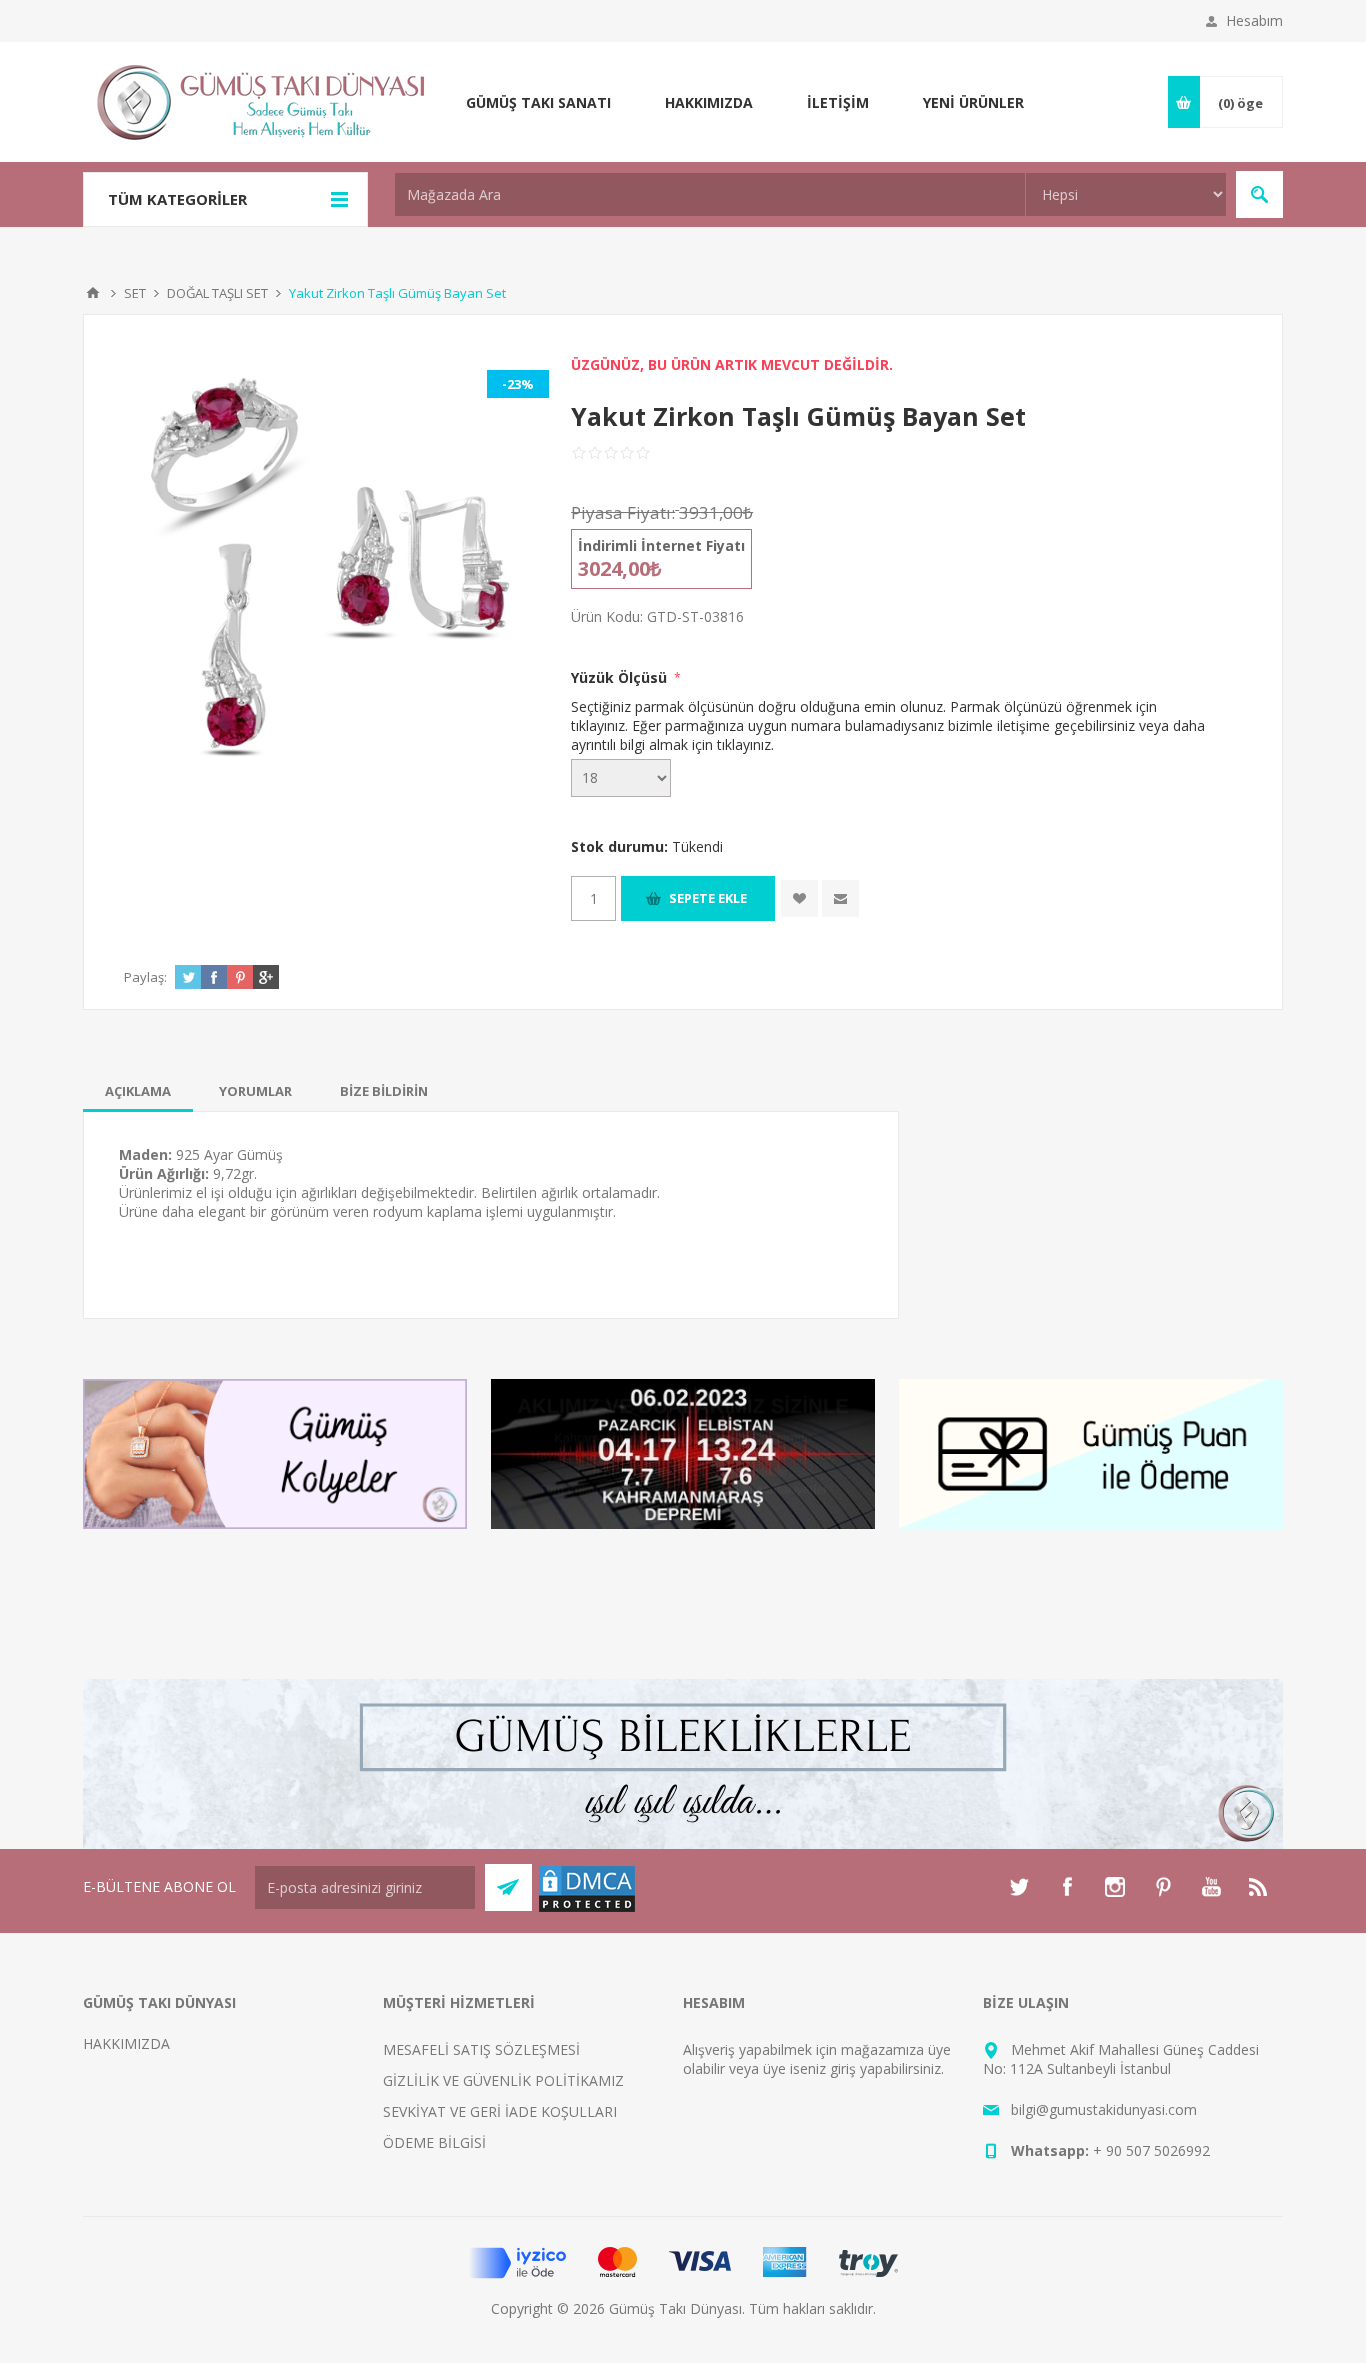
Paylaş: (145, 977)
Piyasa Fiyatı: (623, 512)
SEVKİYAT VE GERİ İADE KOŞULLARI (500, 2111)
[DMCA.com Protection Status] (587, 1908)
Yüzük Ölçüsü (621, 677)
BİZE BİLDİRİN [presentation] (384, 1091)
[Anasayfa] (93, 293)
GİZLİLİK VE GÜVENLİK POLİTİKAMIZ (503, 2080)
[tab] (138, 1091)
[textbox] (710, 194)
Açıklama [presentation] (138, 1091)
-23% (518, 384)
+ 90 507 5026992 (1151, 2150)
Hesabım (1254, 20)
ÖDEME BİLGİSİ (434, 2142)
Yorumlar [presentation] (255, 1091)
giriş (843, 2068)
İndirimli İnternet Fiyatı (661, 545)
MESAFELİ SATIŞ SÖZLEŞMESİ (481, 2049)
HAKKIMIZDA (126, 2043)
